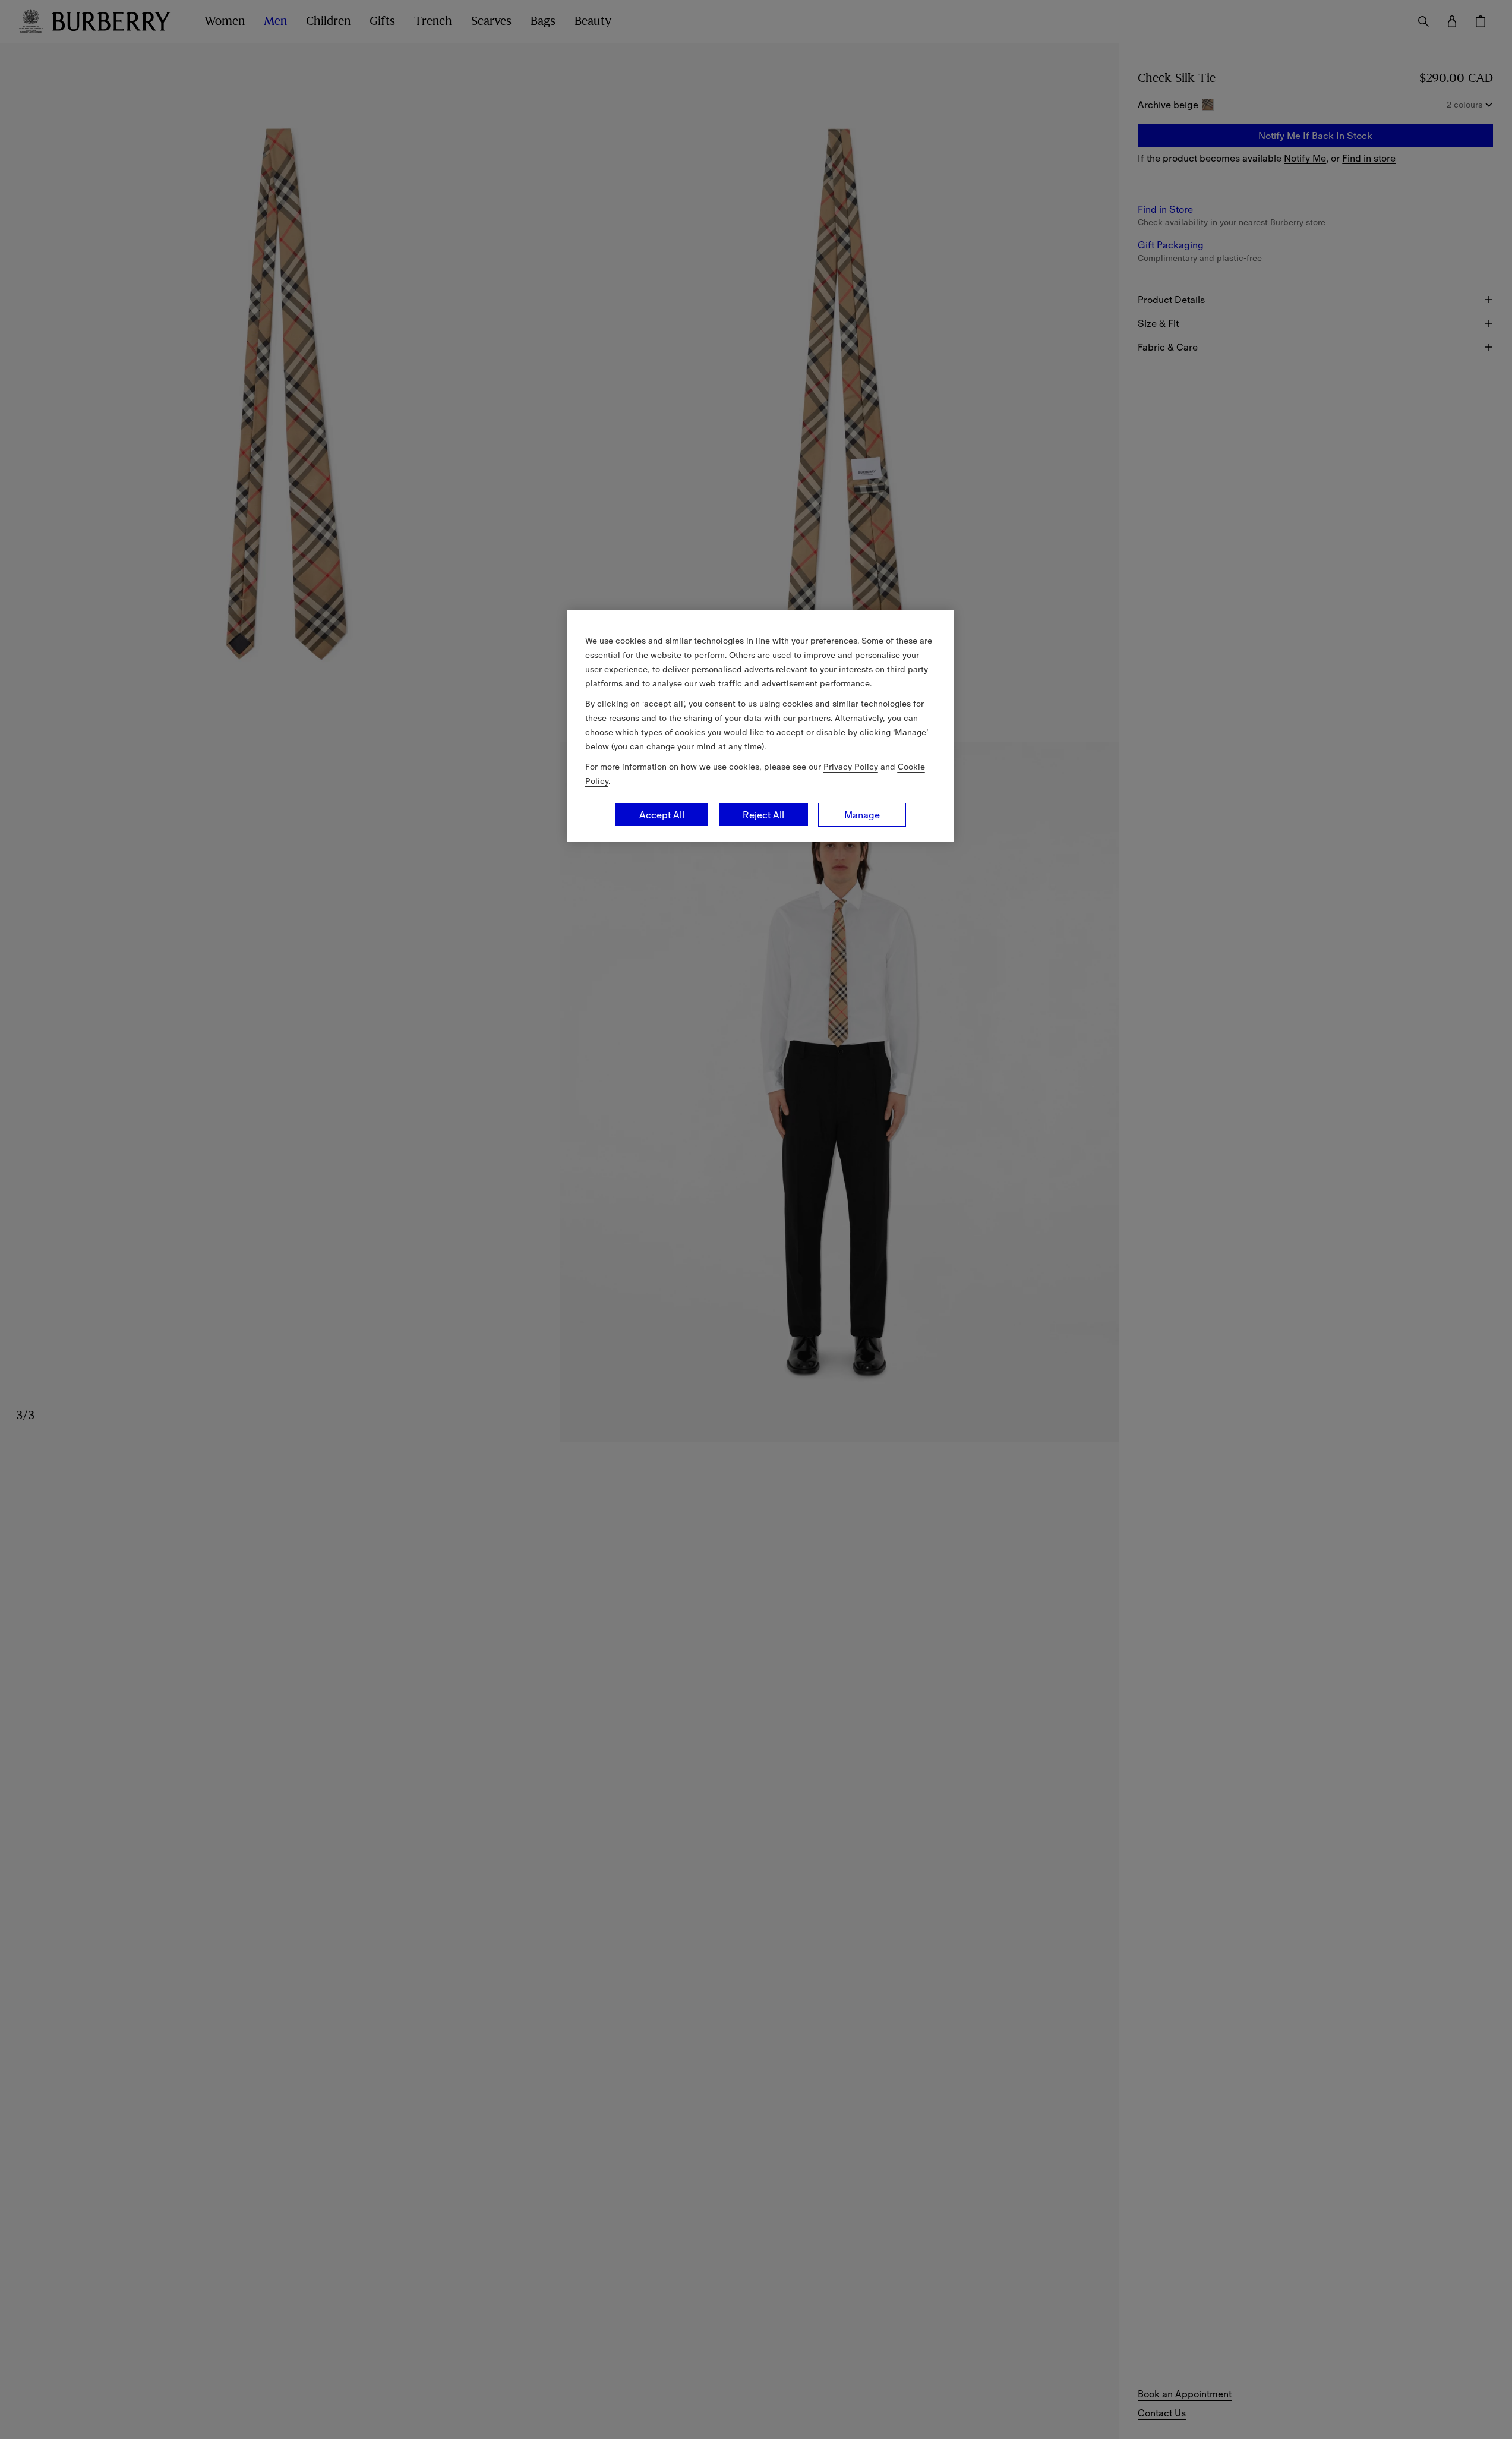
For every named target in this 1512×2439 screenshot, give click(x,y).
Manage (862, 815)
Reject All (763, 815)
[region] (760, 726)
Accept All (662, 815)
